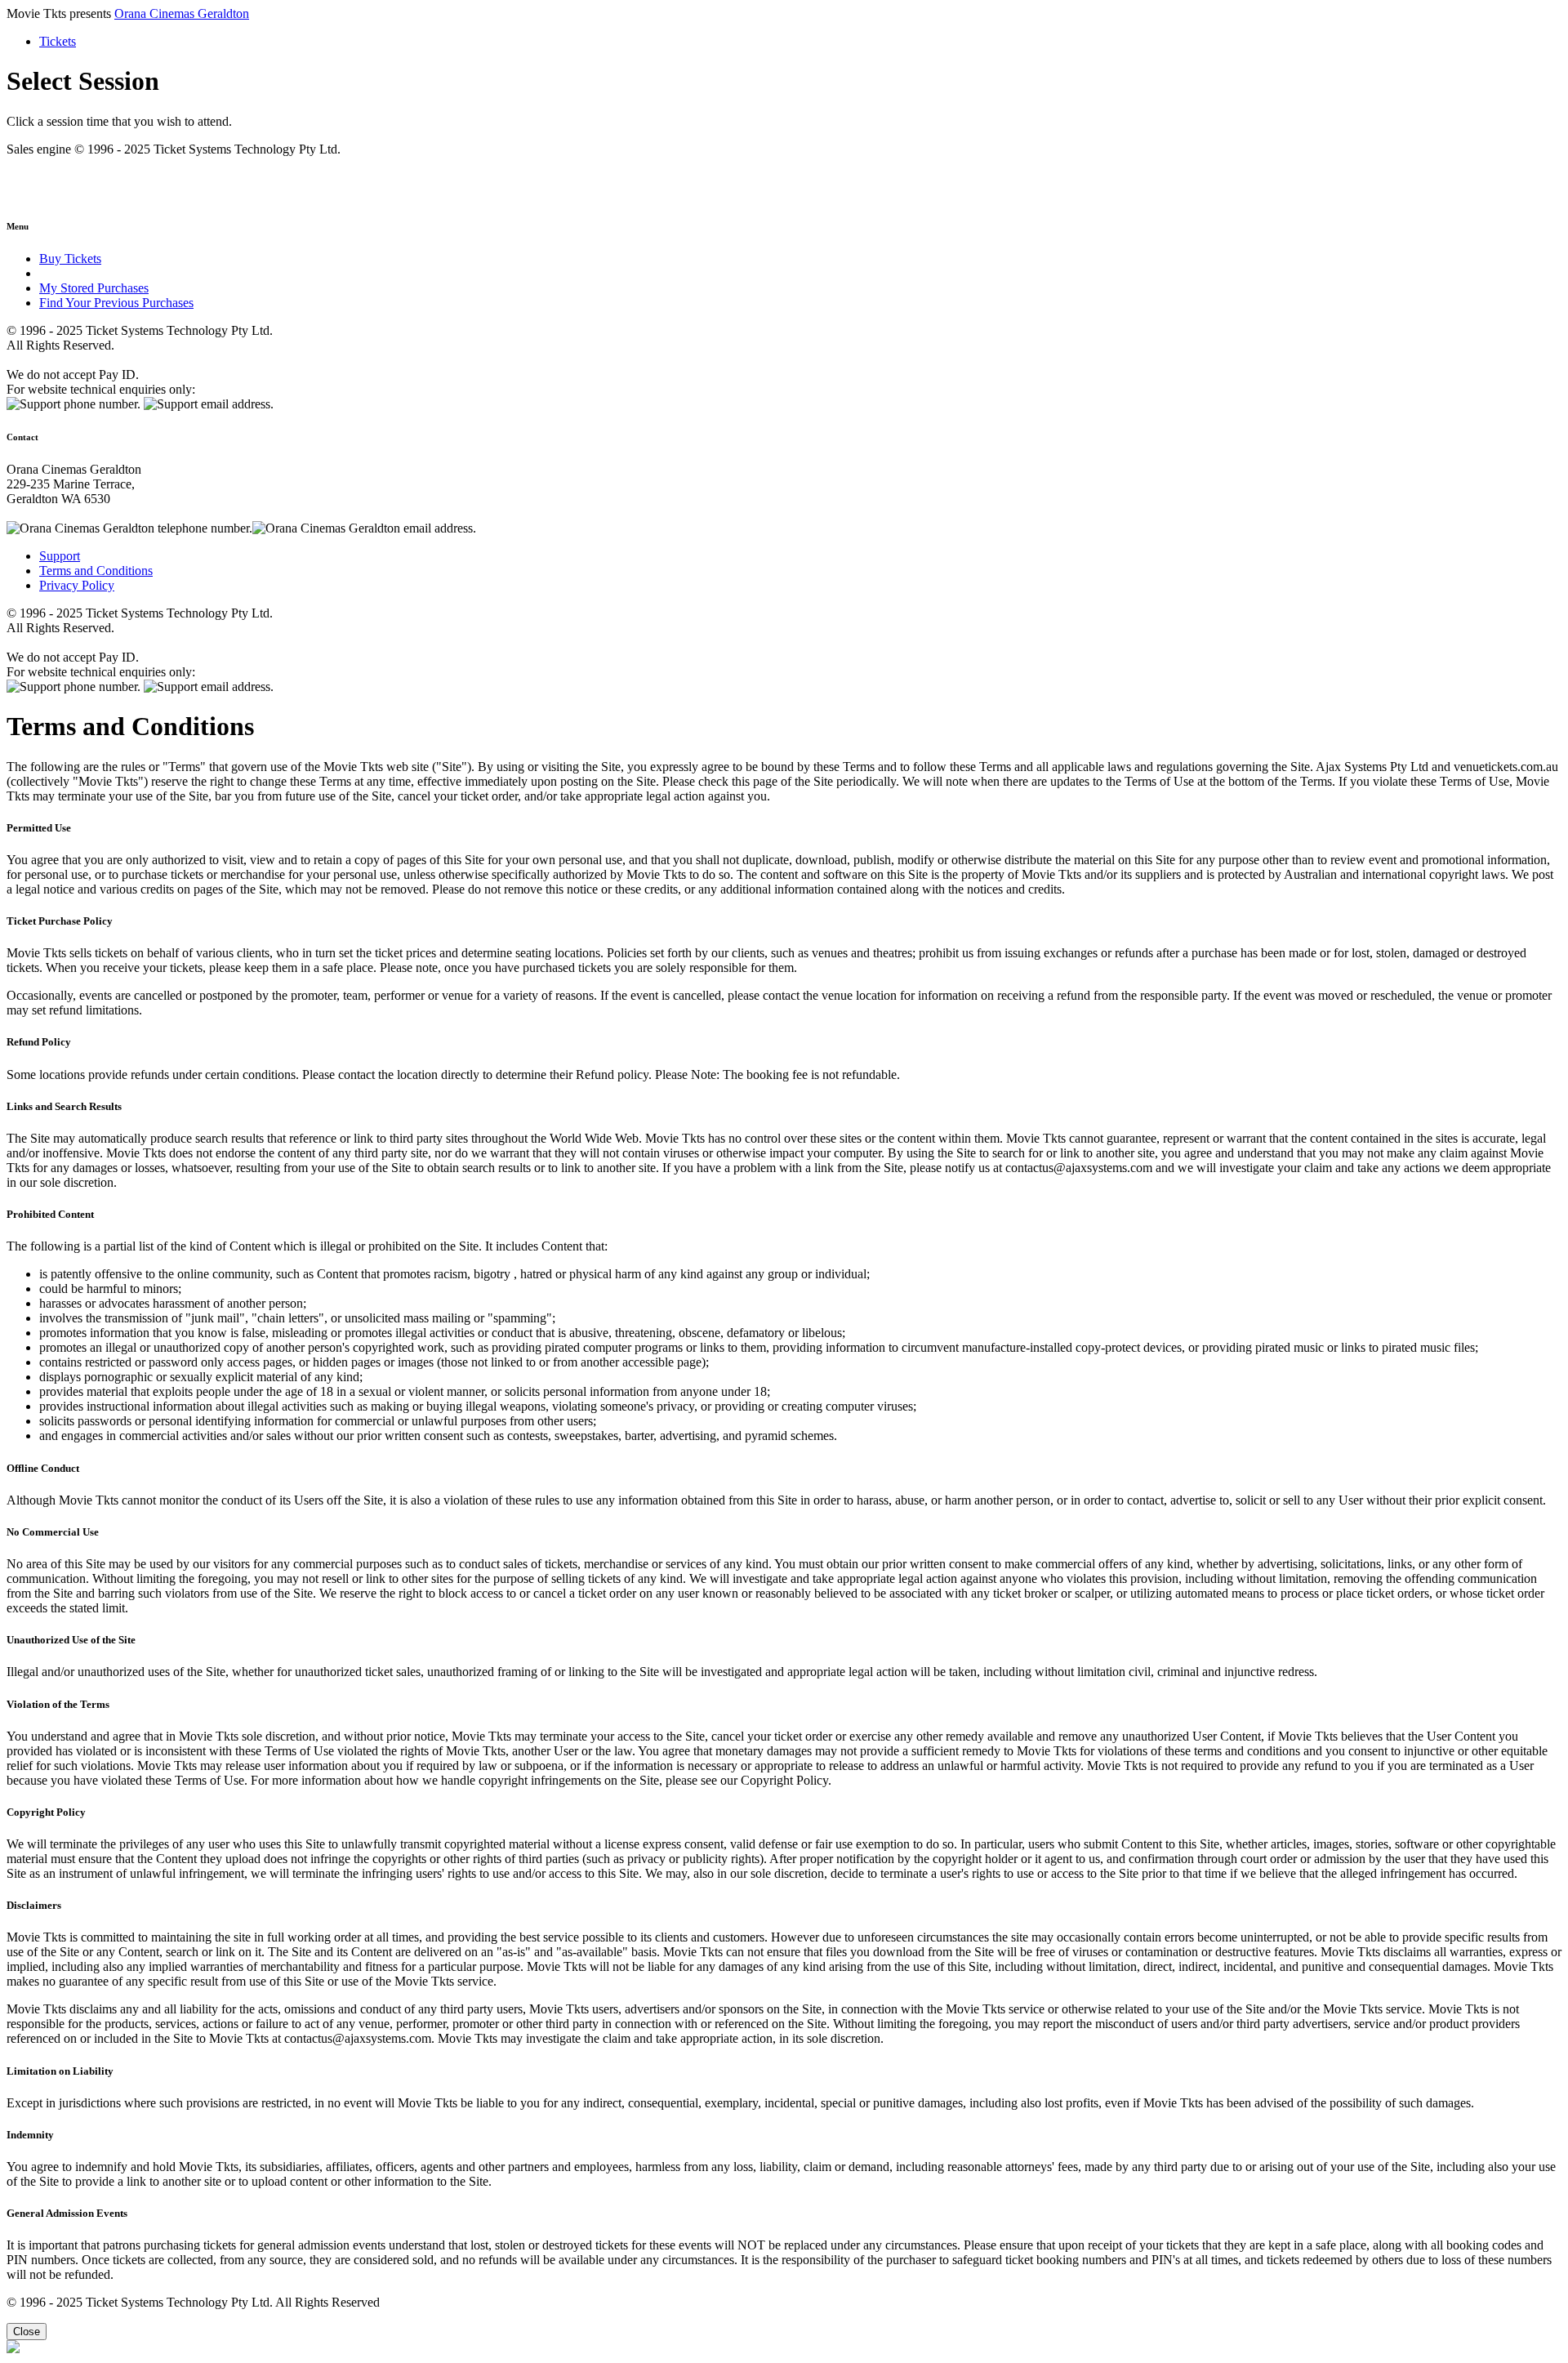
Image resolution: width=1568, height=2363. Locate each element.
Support (60, 556)
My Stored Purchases (94, 288)
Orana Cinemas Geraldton (182, 13)
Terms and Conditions (96, 571)
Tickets (58, 41)
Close (27, 2332)
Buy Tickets (70, 259)
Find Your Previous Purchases (116, 303)
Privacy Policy (77, 585)
